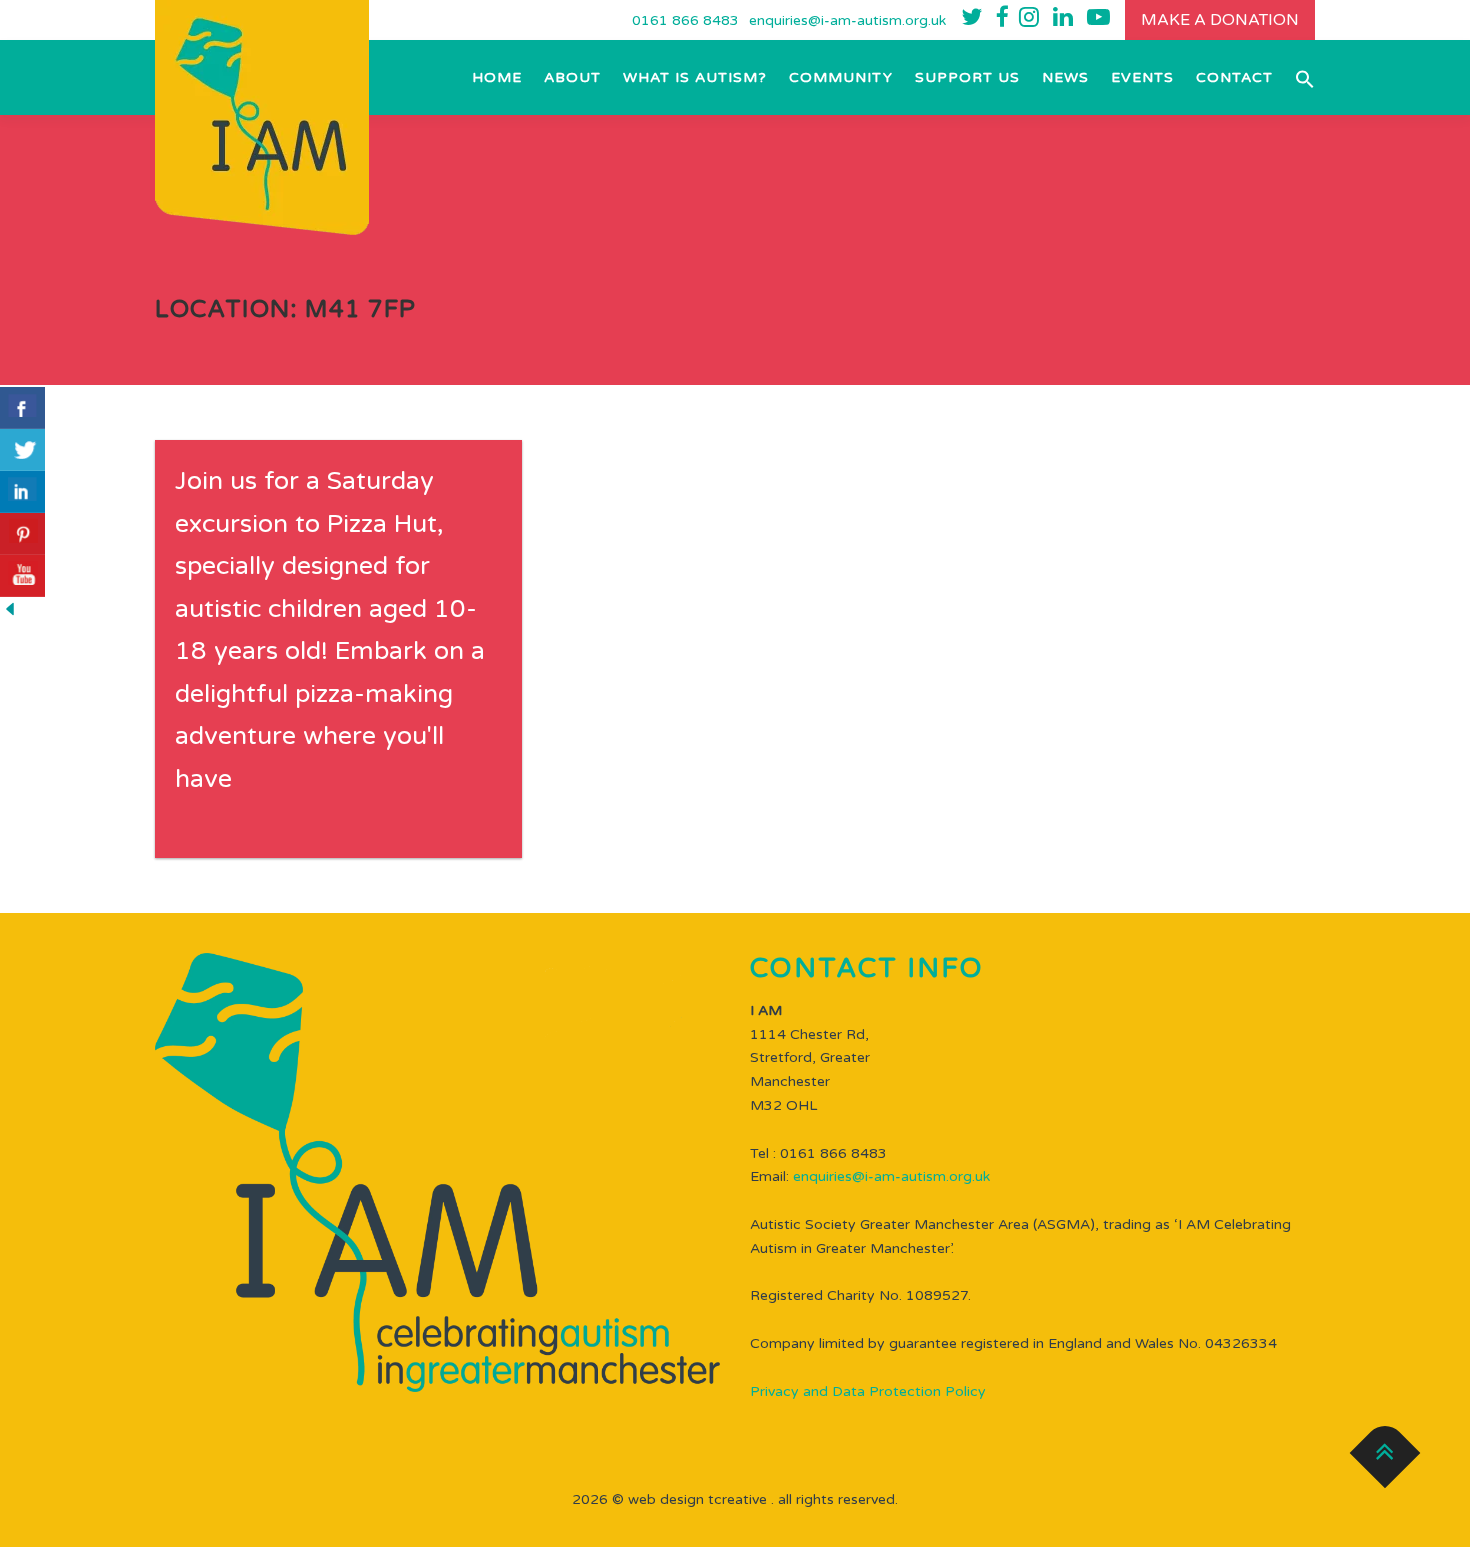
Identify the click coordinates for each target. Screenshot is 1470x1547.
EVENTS (1142, 77)
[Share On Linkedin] (22, 492)
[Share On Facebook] (22, 408)
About (572, 77)
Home (497, 77)
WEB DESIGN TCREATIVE (697, 1499)
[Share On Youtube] (22, 576)
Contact (1234, 77)
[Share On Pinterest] (22, 534)
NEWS (1065, 77)
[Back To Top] (1385, 1453)
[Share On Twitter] (22, 450)
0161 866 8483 (685, 20)
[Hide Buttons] (10, 608)
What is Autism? (695, 77)
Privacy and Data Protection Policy (868, 1391)
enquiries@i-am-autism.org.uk (847, 20)
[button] (1300, 77)
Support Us (967, 77)
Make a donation (1220, 20)
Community (841, 77)
